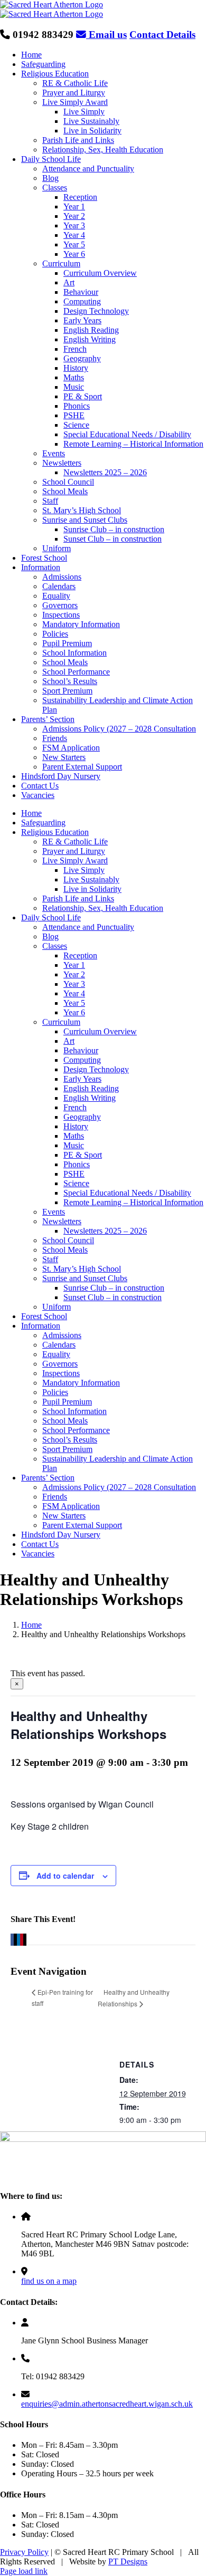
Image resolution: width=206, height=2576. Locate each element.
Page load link (24, 2571)
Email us (106, 35)
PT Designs (128, 2561)
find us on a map (49, 2281)
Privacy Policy (24, 2552)
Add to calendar (65, 1876)
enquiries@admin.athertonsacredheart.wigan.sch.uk (107, 2404)
